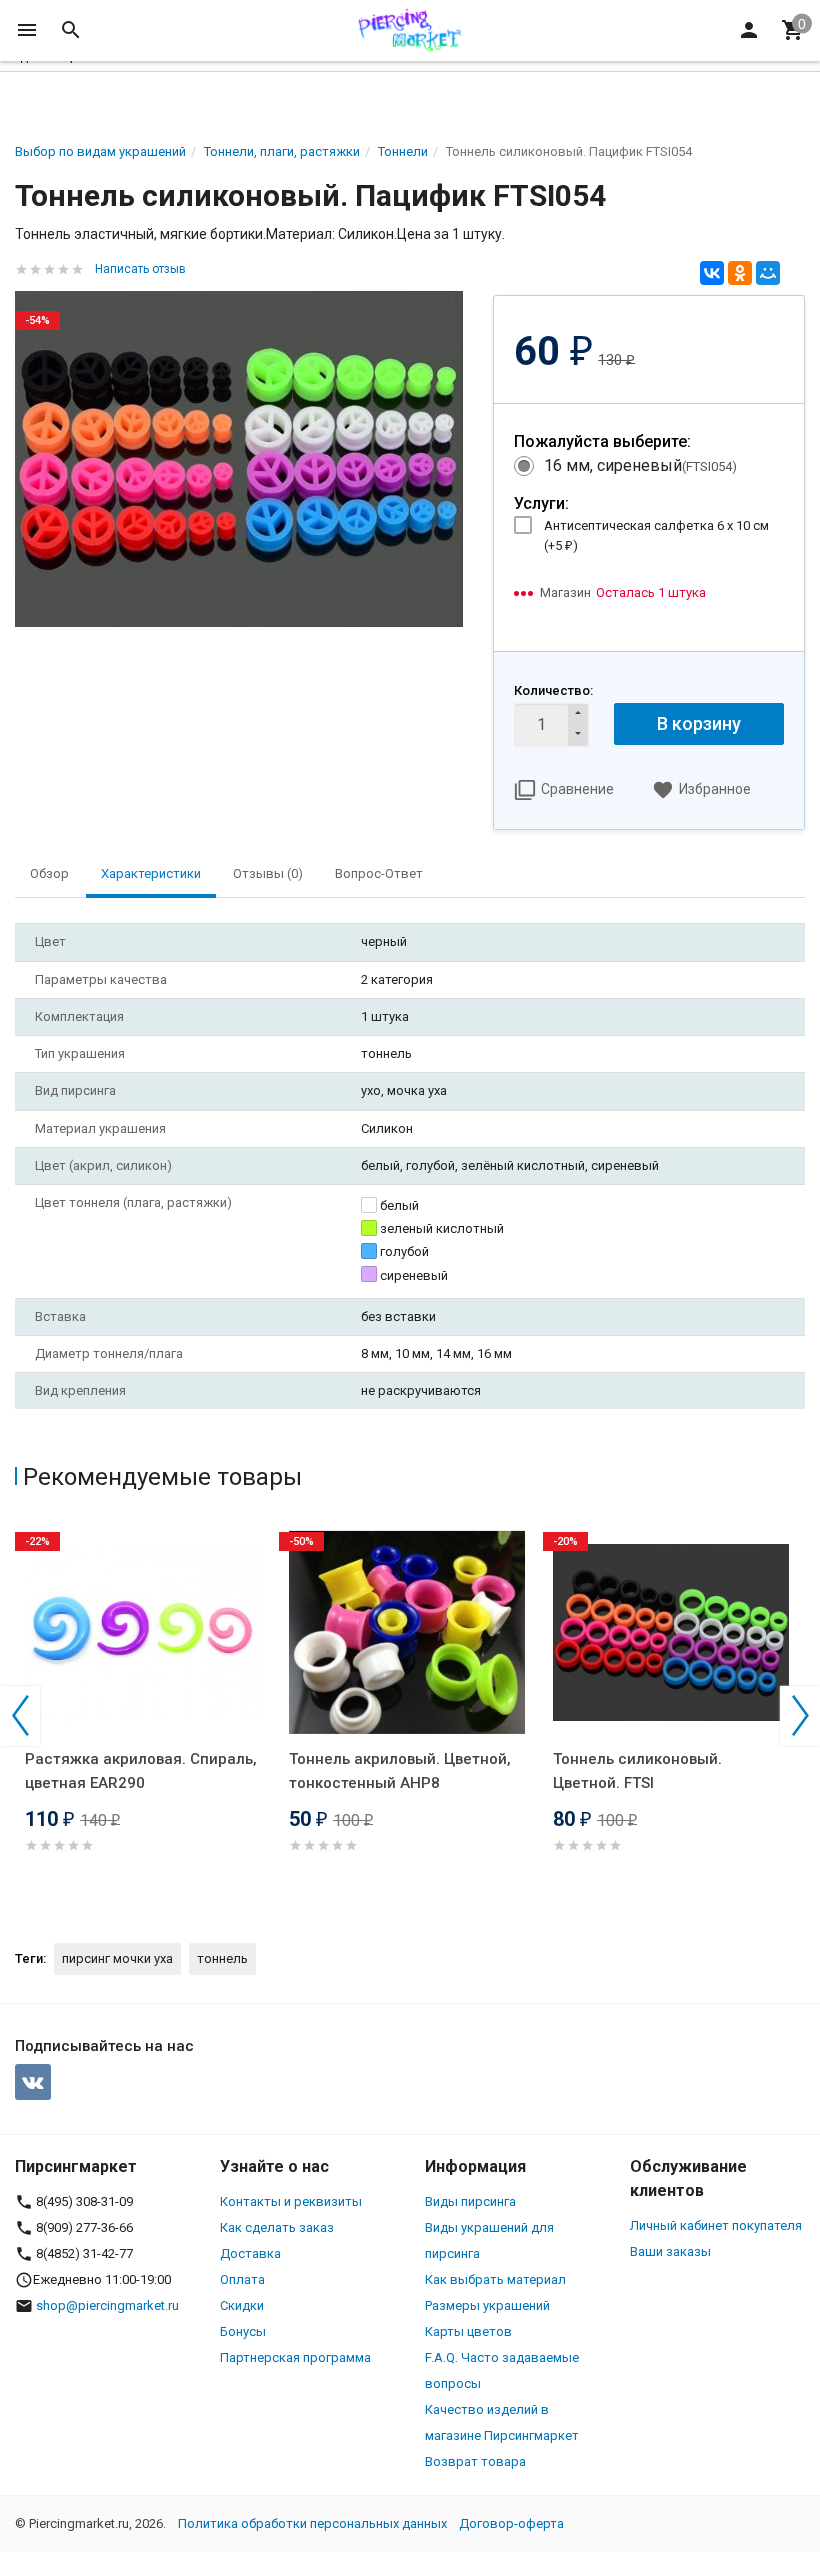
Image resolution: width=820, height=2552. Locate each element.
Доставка (250, 2253)
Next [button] (800, 1716)
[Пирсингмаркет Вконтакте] (33, 2082)
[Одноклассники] (740, 273)
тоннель (222, 1958)
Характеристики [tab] (151, 873)
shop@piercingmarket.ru (107, 2305)
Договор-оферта (511, 2523)
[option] (147, 1711)
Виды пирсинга (470, 2201)
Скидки (242, 2305)
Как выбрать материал (495, 2279)
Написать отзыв (140, 269)
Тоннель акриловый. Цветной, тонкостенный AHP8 (400, 1771)
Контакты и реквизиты (291, 2201)
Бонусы (243, 2331)
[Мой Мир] (768, 273)
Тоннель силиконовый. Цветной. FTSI (637, 1771)
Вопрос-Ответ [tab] (379, 873)
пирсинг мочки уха (117, 1958)
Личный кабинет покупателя (716, 2225)
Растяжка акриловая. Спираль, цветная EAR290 (141, 1771)
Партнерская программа (295, 2357)
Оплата (242, 2279)
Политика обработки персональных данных (312, 2523)
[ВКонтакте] (712, 273)
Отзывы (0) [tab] (268, 873)
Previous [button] (20, 1716)
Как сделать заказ (277, 2227)
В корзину (699, 723)
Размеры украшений (487, 2305)
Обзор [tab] (49, 873)
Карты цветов (468, 2331)
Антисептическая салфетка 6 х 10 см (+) (656, 535)
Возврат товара (475, 2461)
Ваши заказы (670, 2251)
